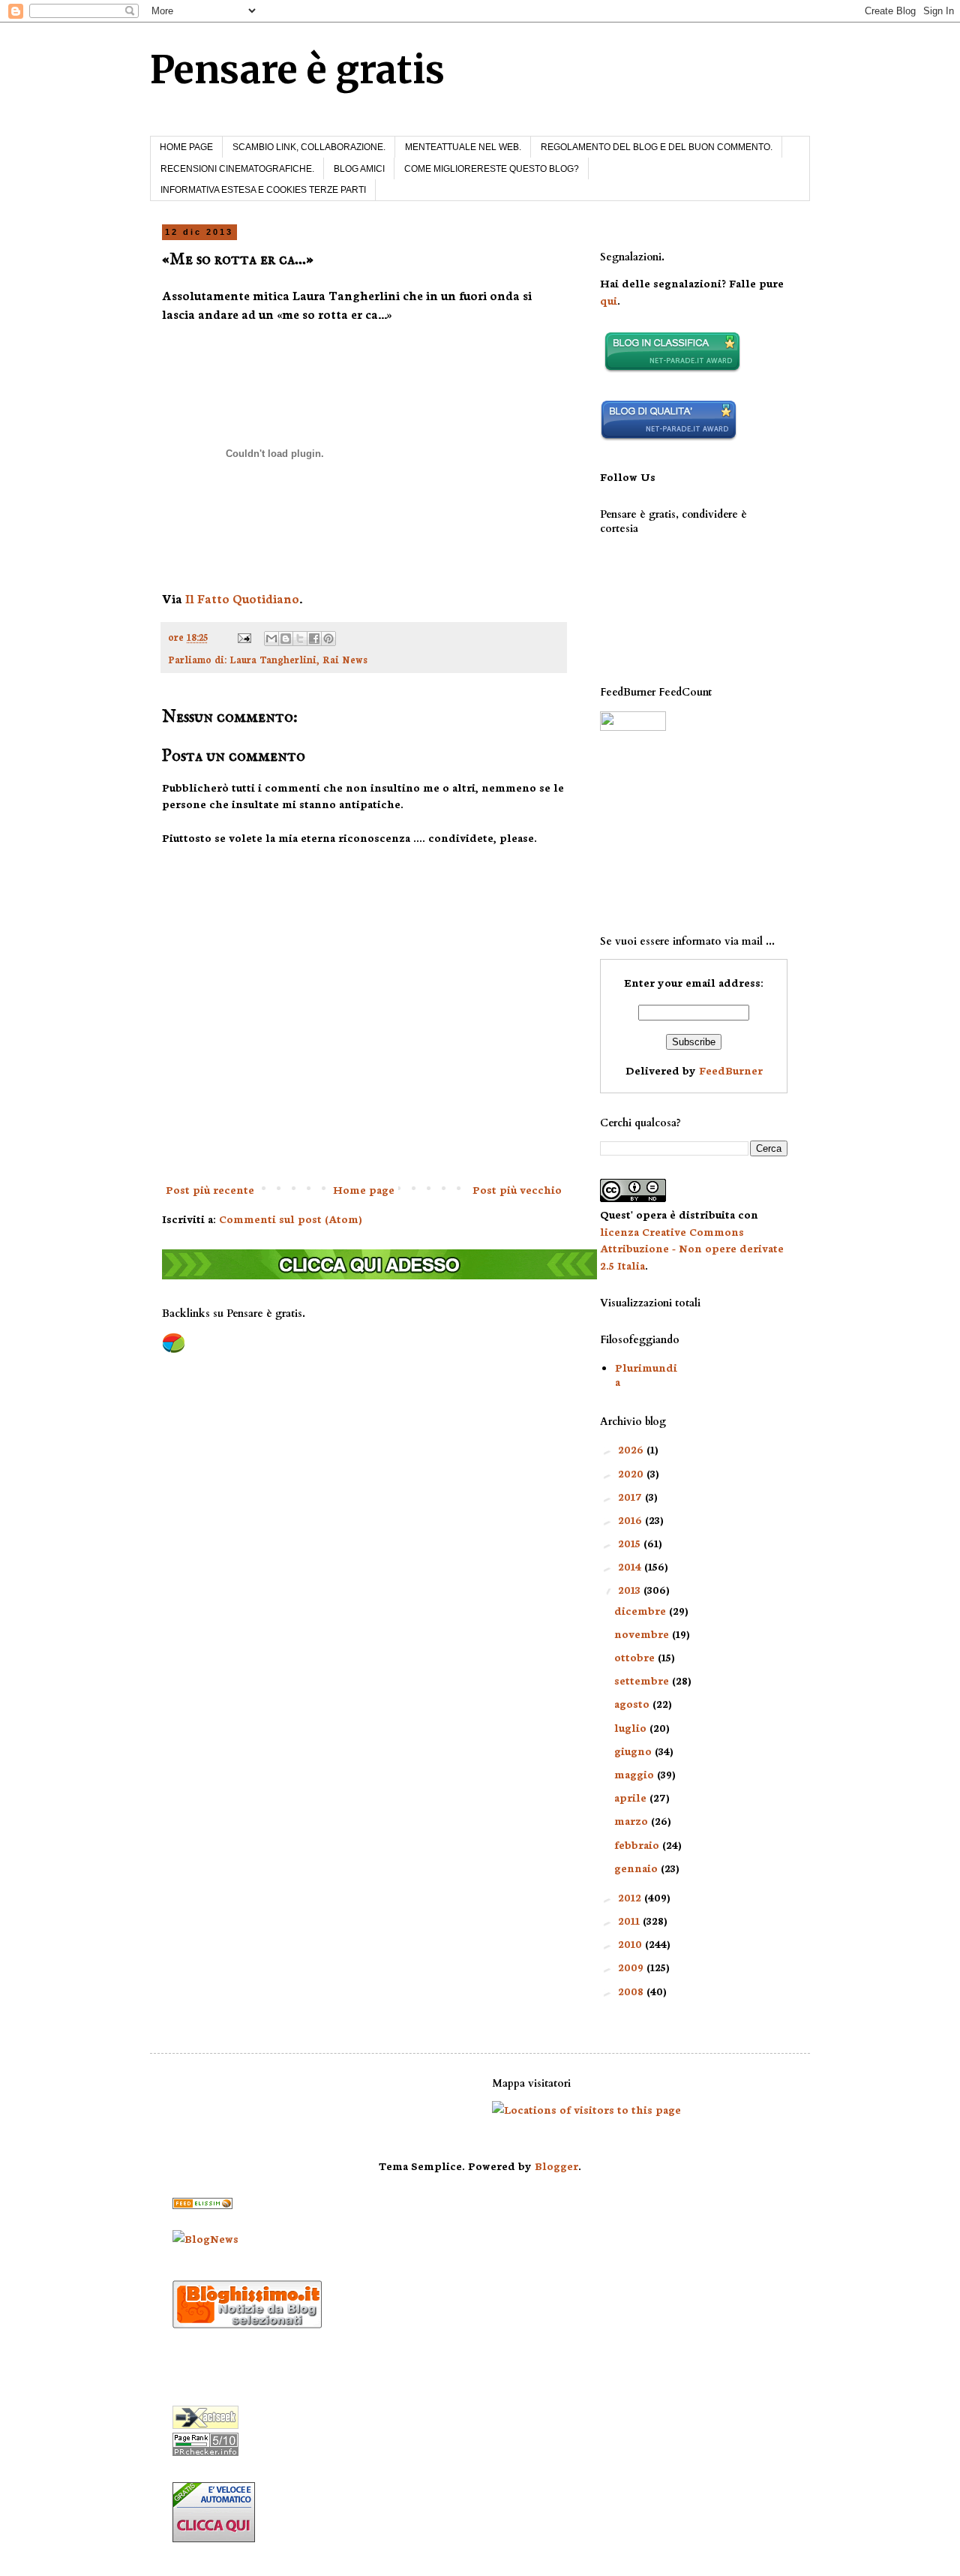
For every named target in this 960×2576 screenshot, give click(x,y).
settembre (643, 1680)
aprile (632, 1797)
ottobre (636, 1657)
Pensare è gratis (297, 70)
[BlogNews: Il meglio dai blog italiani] (205, 2238)
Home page (364, 1189)
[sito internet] (669, 437)
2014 (631, 1566)
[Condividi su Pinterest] (328, 639)
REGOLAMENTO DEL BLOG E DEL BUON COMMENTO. (657, 147)
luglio (632, 1727)
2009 (632, 1967)
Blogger (556, 2166)
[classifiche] (379, 1275)
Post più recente (210, 1189)
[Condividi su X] (300, 639)
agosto (633, 1703)
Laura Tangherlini (273, 659)
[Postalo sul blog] (286, 639)
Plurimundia (646, 1374)
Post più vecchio (517, 1189)
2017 (631, 1496)
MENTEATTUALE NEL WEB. (463, 147)
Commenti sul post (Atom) (291, 1219)
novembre (643, 1634)
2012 (631, 1897)
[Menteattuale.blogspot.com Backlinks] (174, 1350)
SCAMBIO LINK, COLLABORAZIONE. (309, 147)
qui (609, 300)
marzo (633, 1820)
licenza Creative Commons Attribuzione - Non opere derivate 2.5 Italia (692, 1248)
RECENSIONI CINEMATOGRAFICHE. (237, 169)
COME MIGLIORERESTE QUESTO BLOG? (492, 169)
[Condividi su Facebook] (314, 639)
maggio (636, 1774)
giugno (634, 1751)
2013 (631, 1589)
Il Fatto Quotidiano (242, 598)
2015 (631, 1543)
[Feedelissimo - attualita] (202, 2205)
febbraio (638, 1844)
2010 (631, 1943)
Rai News (345, 659)
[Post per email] (243, 636)
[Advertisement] (675, 833)
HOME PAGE (186, 147)
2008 (632, 1991)
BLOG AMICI (359, 169)
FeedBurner (731, 1070)
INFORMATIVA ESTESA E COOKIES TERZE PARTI (263, 190)
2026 (632, 1449)
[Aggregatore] (247, 2324)
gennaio (637, 1868)
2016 (631, 1519)
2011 (630, 1920)
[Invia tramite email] (271, 639)
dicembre (642, 1610)
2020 (632, 1473)
